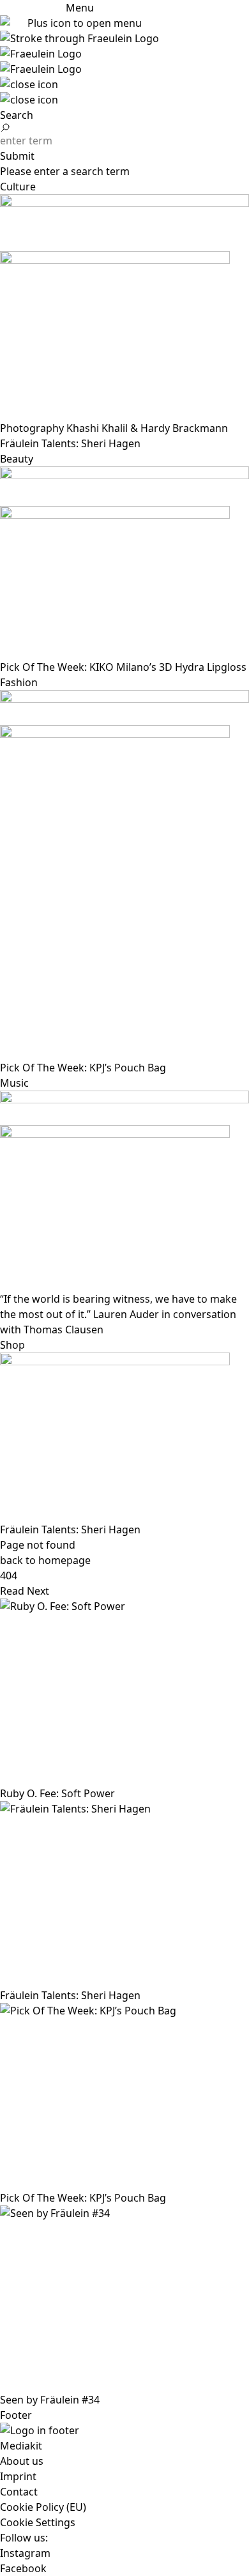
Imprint (18, 2476)
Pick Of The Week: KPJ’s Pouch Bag (83, 2198)
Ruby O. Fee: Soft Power (57, 1793)
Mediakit (21, 2446)
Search (17, 115)
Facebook (23, 2568)
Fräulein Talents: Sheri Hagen (70, 1529)
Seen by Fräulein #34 (50, 2400)
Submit (17, 156)
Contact (19, 2492)
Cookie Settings (38, 2522)
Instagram (25, 2553)
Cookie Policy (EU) (43, 2507)
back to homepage (45, 1560)
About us (22, 2461)
